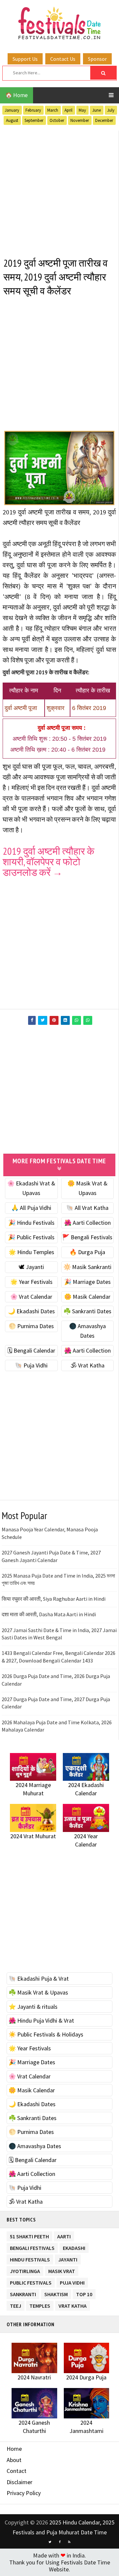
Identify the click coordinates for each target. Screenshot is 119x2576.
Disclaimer (20, 2482)
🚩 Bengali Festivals (87, 1237)
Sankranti (23, 2293)
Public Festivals (31, 2281)
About (14, 2460)
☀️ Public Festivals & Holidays (46, 2034)
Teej (16, 2305)
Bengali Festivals (32, 2247)
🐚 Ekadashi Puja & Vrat (39, 1979)
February (33, 110)
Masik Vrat (62, 2270)
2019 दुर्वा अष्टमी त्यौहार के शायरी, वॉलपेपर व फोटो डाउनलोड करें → (48, 861)
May (82, 110)
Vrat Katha (73, 2305)
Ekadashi (74, 2247)
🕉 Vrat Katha (87, 1365)
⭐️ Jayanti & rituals (33, 2007)
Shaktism (56, 2293)
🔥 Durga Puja (87, 1252)
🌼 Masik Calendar (87, 1297)
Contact (17, 2471)
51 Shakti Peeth (29, 2235)
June (97, 110)
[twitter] (50, 2542)
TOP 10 (84, 2293)
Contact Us (63, 59)
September (34, 120)
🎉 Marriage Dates (87, 1282)
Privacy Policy (24, 2493)
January (12, 110)
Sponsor (97, 59)
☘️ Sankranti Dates (87, 1311)
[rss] (69, 2542)
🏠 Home (17, 95)
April (68, 110)
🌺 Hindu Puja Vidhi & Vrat (41, 2020)
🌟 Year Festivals (31, 1282)
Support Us (25, 59)
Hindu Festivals (30, 2258)
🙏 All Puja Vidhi (31, 1208)
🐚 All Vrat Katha (87, 1208)
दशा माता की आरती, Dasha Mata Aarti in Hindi (49, 1614)
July (111, 110)
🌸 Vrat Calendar (31, 1297)
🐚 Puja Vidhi (31, 1365)
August (12, 120)
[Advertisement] (59, 190)
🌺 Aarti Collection (87, 1223)
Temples (40, 2305)
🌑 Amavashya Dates (35, 2146)
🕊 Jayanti (31, 1267)
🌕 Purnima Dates (31, 1326)
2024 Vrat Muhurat (33, 1836)
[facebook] (59, 2542)
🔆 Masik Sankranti (87, 1267)
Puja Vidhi (72, 2281)
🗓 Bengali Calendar (31, 1350)
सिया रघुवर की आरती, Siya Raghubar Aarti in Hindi (54, 1599)
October (57, 120)
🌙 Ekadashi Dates (31, 1311)
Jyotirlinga (25, 2270)
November (80, 120)
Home (14, 2449)
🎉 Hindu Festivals (31, 1223)
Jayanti (68, 2258)
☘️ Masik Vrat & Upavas (38, 1992)
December (104, 120)
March (53, 110)
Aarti (64, 2235)
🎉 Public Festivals (31, 1237)
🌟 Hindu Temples (31, 1252)
